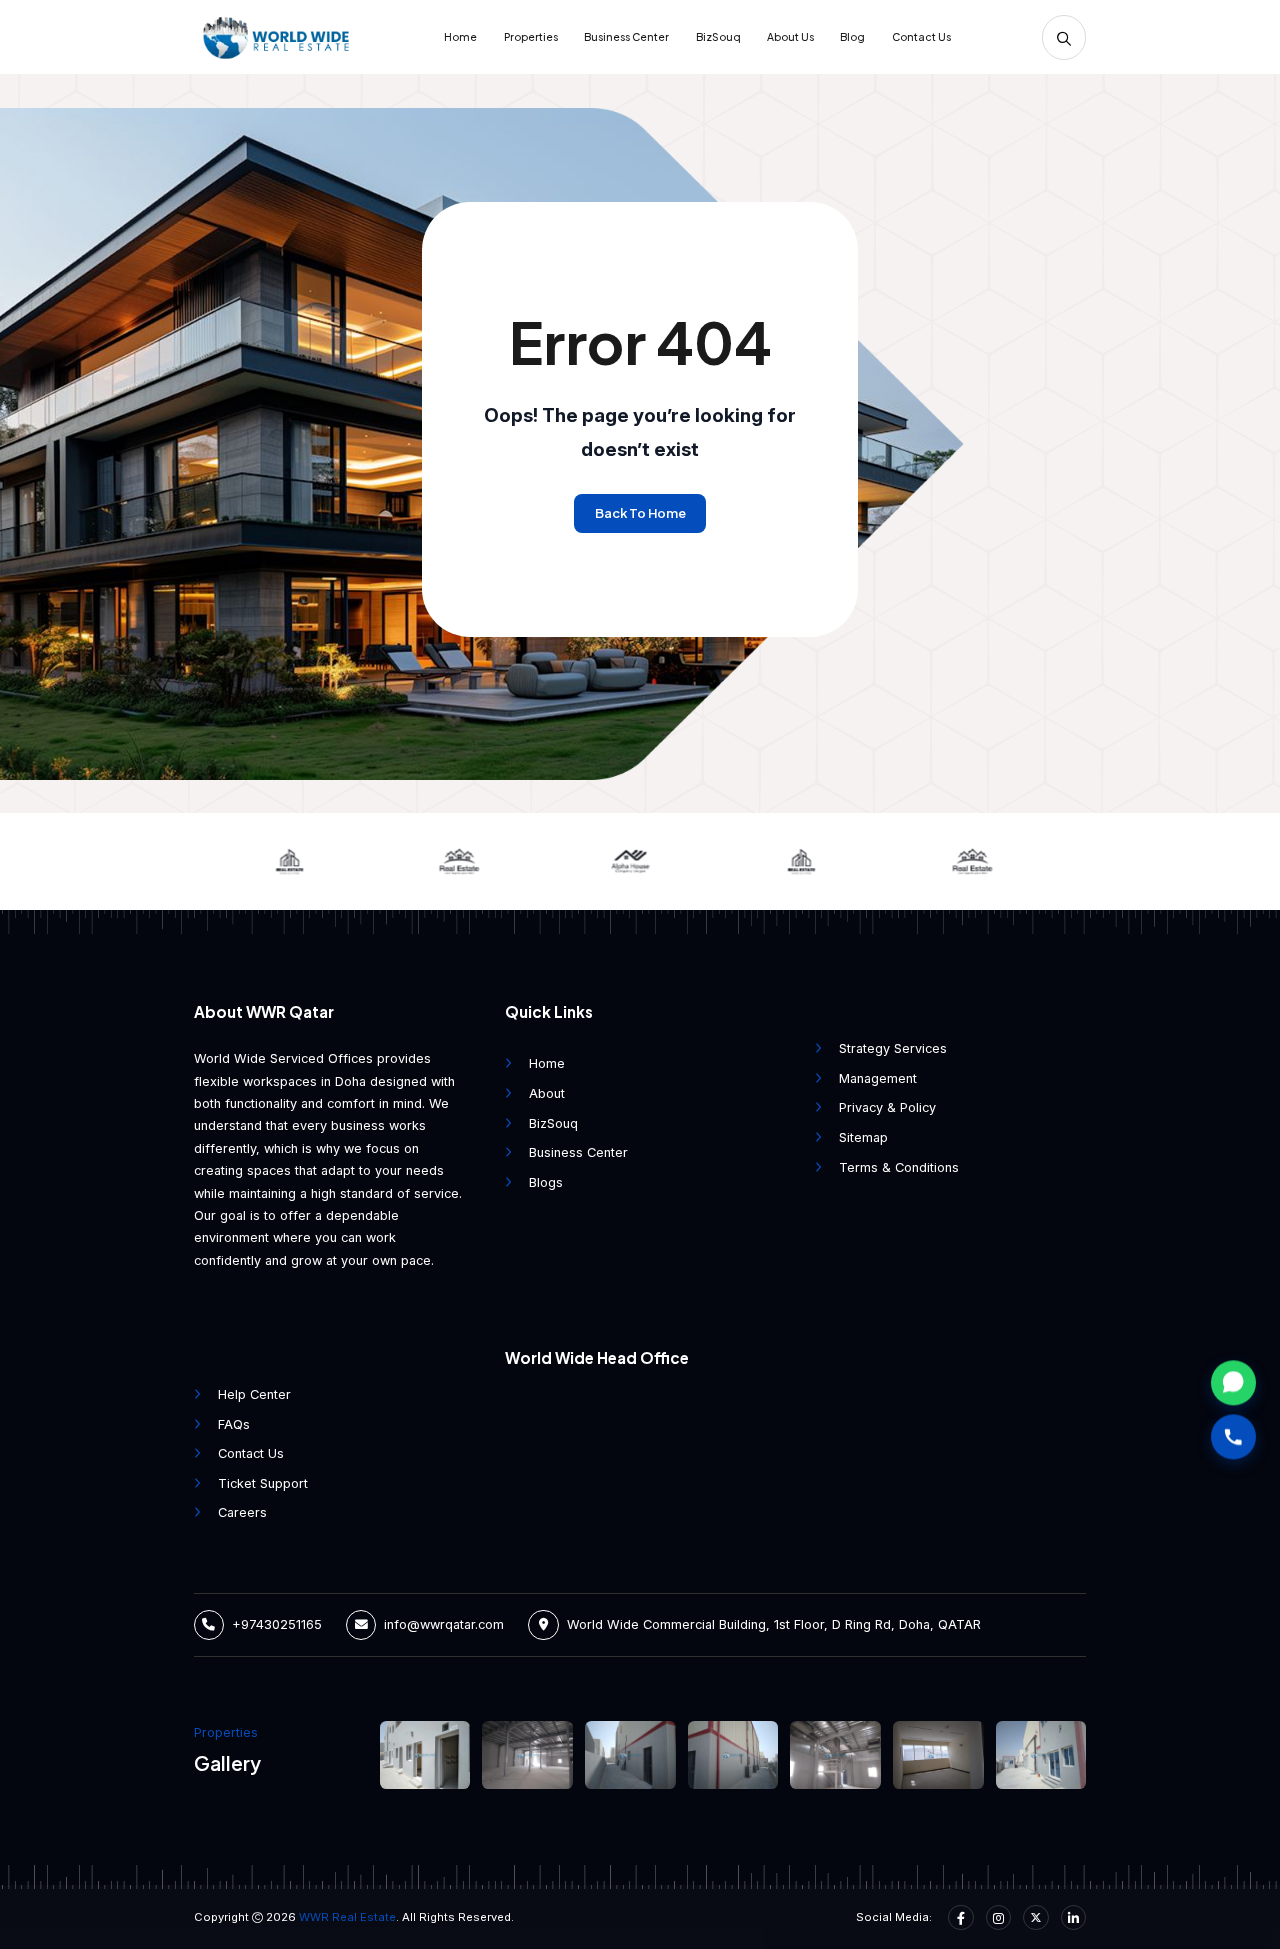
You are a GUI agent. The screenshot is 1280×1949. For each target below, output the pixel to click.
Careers (242, 1512)
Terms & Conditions (899, 1167)
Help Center (254, 1394)
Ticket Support (263, 1483)
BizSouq (718, 36)
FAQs (234, 1424)
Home (460, 36)
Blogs (546, 1182)
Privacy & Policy (887, 1107)
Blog (852, 36)
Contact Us (921, 36)
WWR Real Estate (347, 1917)
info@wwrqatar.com (444, 1624)
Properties (531, 36)
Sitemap (863, 1137)
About (547, 1093)
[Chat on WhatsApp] (1233, 1382)
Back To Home (640, 513)
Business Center (626, 36)
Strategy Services (893, 1048)
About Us (790, 36)
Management (878, 1078)
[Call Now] (1233, 1437)
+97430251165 (277, 1624)
